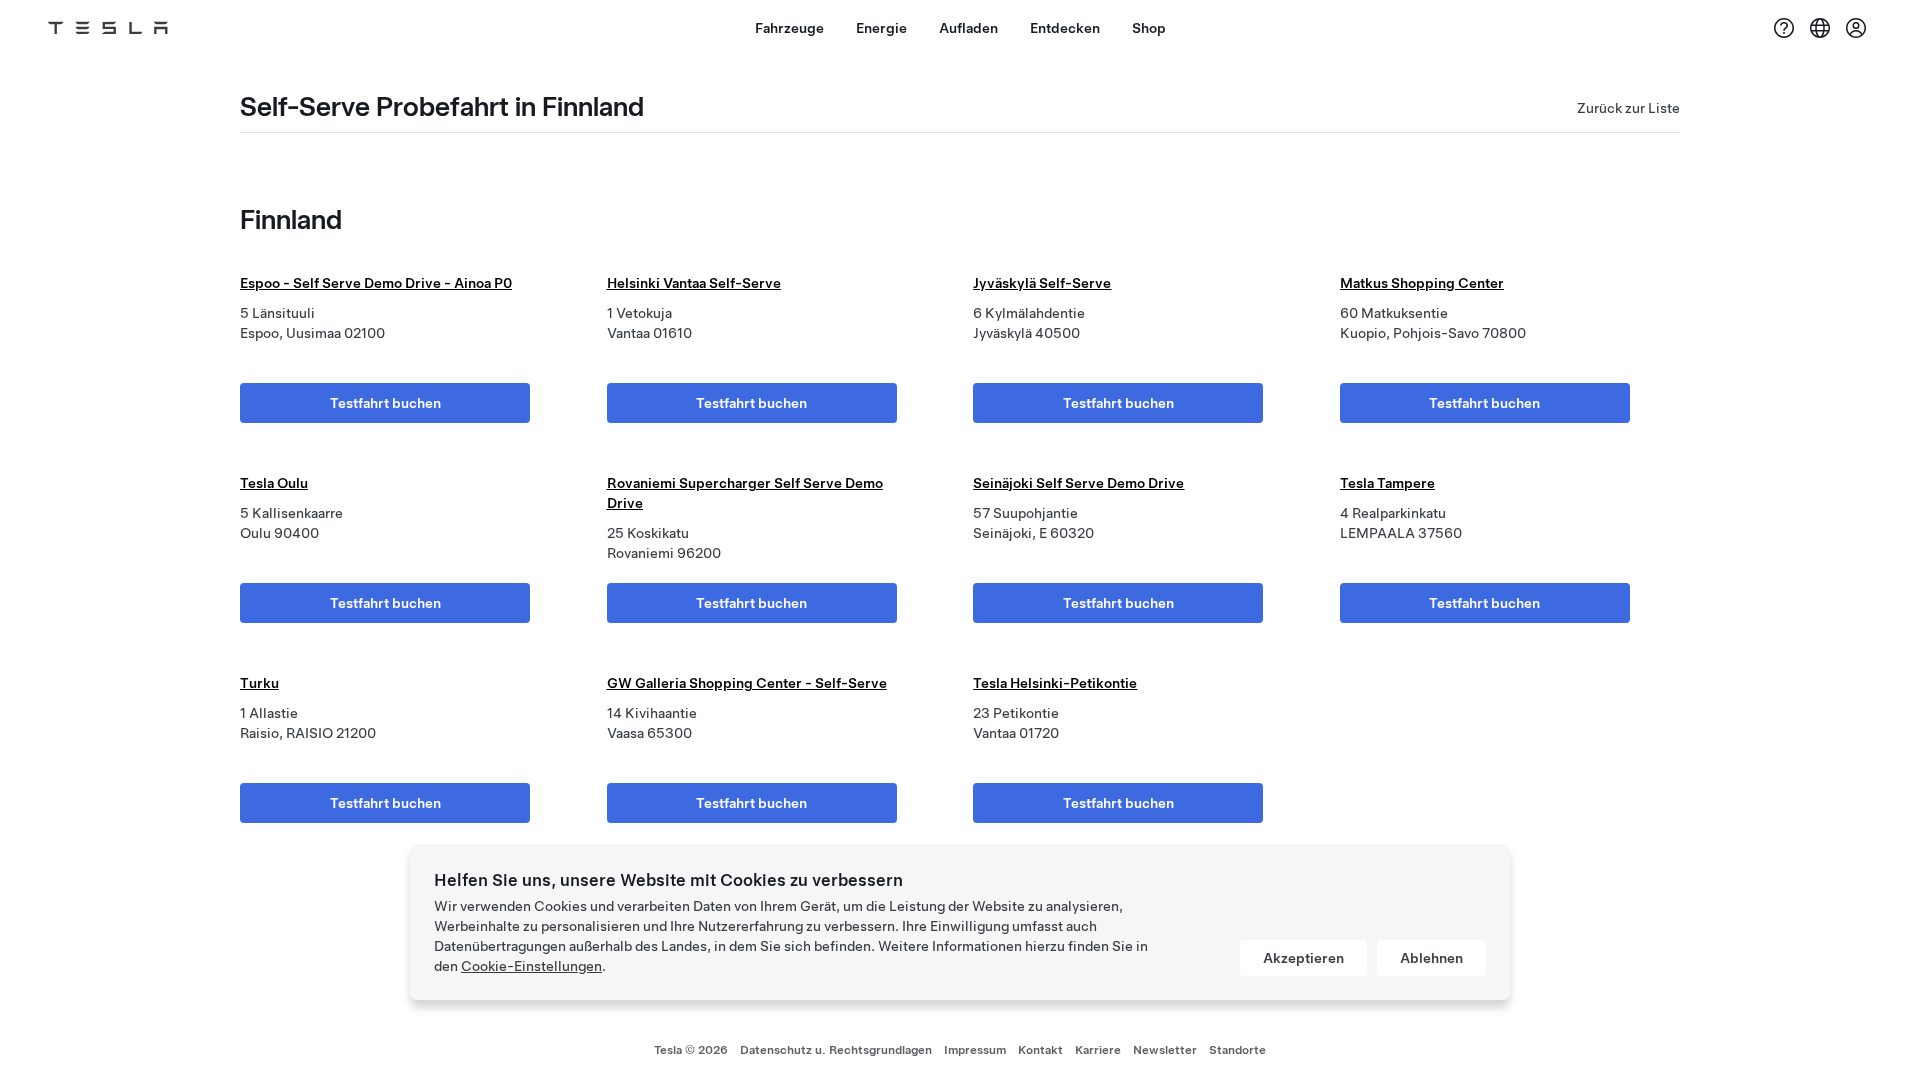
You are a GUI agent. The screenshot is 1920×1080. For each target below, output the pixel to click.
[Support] (1784, 28)
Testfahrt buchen (385, 403)
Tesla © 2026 (691, 1050)
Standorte (1237, 1050)
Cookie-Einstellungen (531, 966)
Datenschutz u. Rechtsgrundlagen (836, 1050)
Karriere (1098, 1050)
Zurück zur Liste (1628, 108)
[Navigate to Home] (108, 28)
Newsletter (1165, 1050)
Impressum (975, 1050)
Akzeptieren (1303, 958)
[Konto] (1856, 28)
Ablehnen (1431, 958)
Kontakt (1040, 1050)
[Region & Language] (1820, 28)
